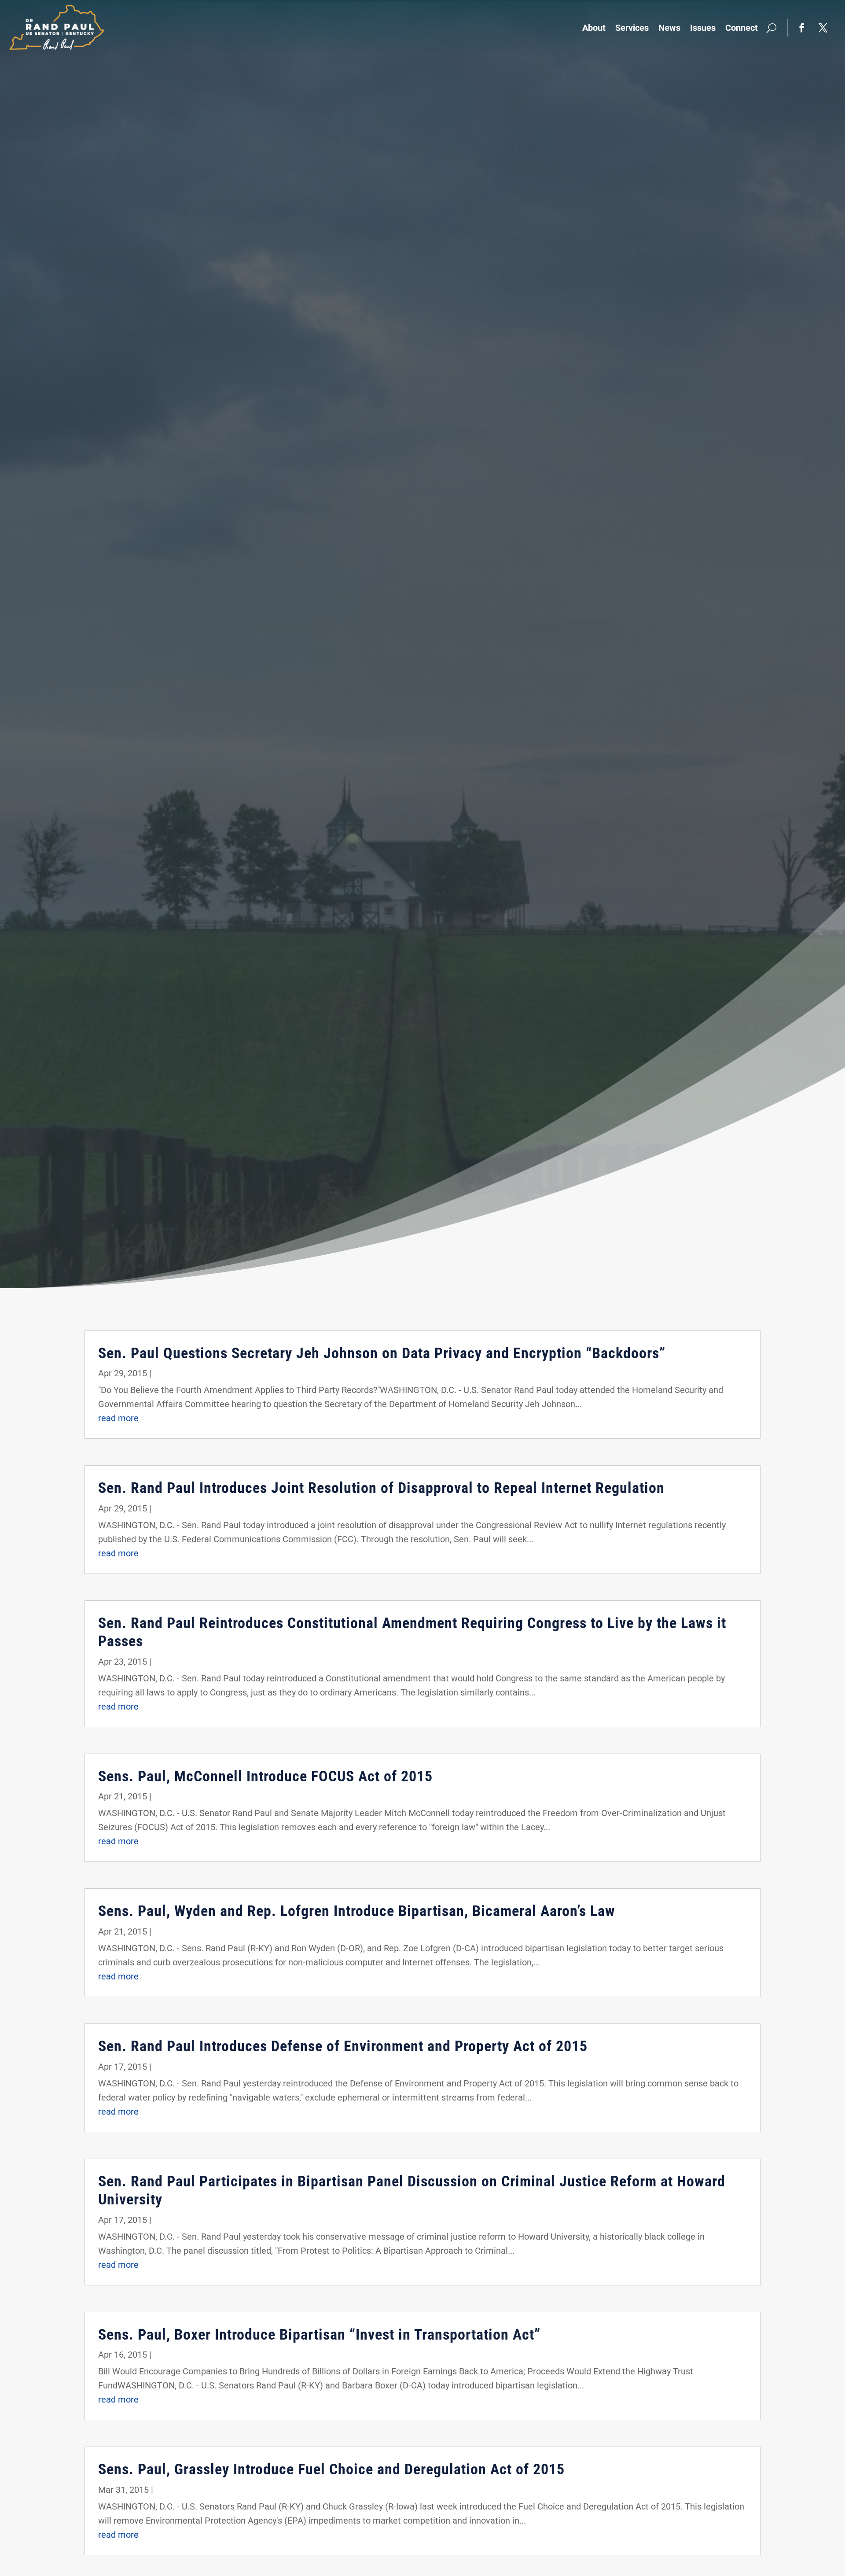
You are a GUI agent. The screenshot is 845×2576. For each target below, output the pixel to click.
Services (632, 28)
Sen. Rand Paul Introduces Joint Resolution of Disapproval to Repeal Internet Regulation (381, 1488)
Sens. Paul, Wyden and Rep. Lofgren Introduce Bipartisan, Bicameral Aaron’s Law (357, 1911)
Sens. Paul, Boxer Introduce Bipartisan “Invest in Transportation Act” (319, 2334)
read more (118, 1418)
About (594, 28)
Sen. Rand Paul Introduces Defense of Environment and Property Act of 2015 (343, 2046)
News (669, 28)
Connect (742, 28)
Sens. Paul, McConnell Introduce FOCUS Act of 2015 (265, 1776)
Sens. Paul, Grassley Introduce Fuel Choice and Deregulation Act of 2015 (331, 2469)
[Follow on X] (823, 28)
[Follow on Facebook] (802, 28)
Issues (703, 28)
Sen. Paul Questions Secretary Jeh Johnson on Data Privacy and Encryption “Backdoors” (382, 1353)
